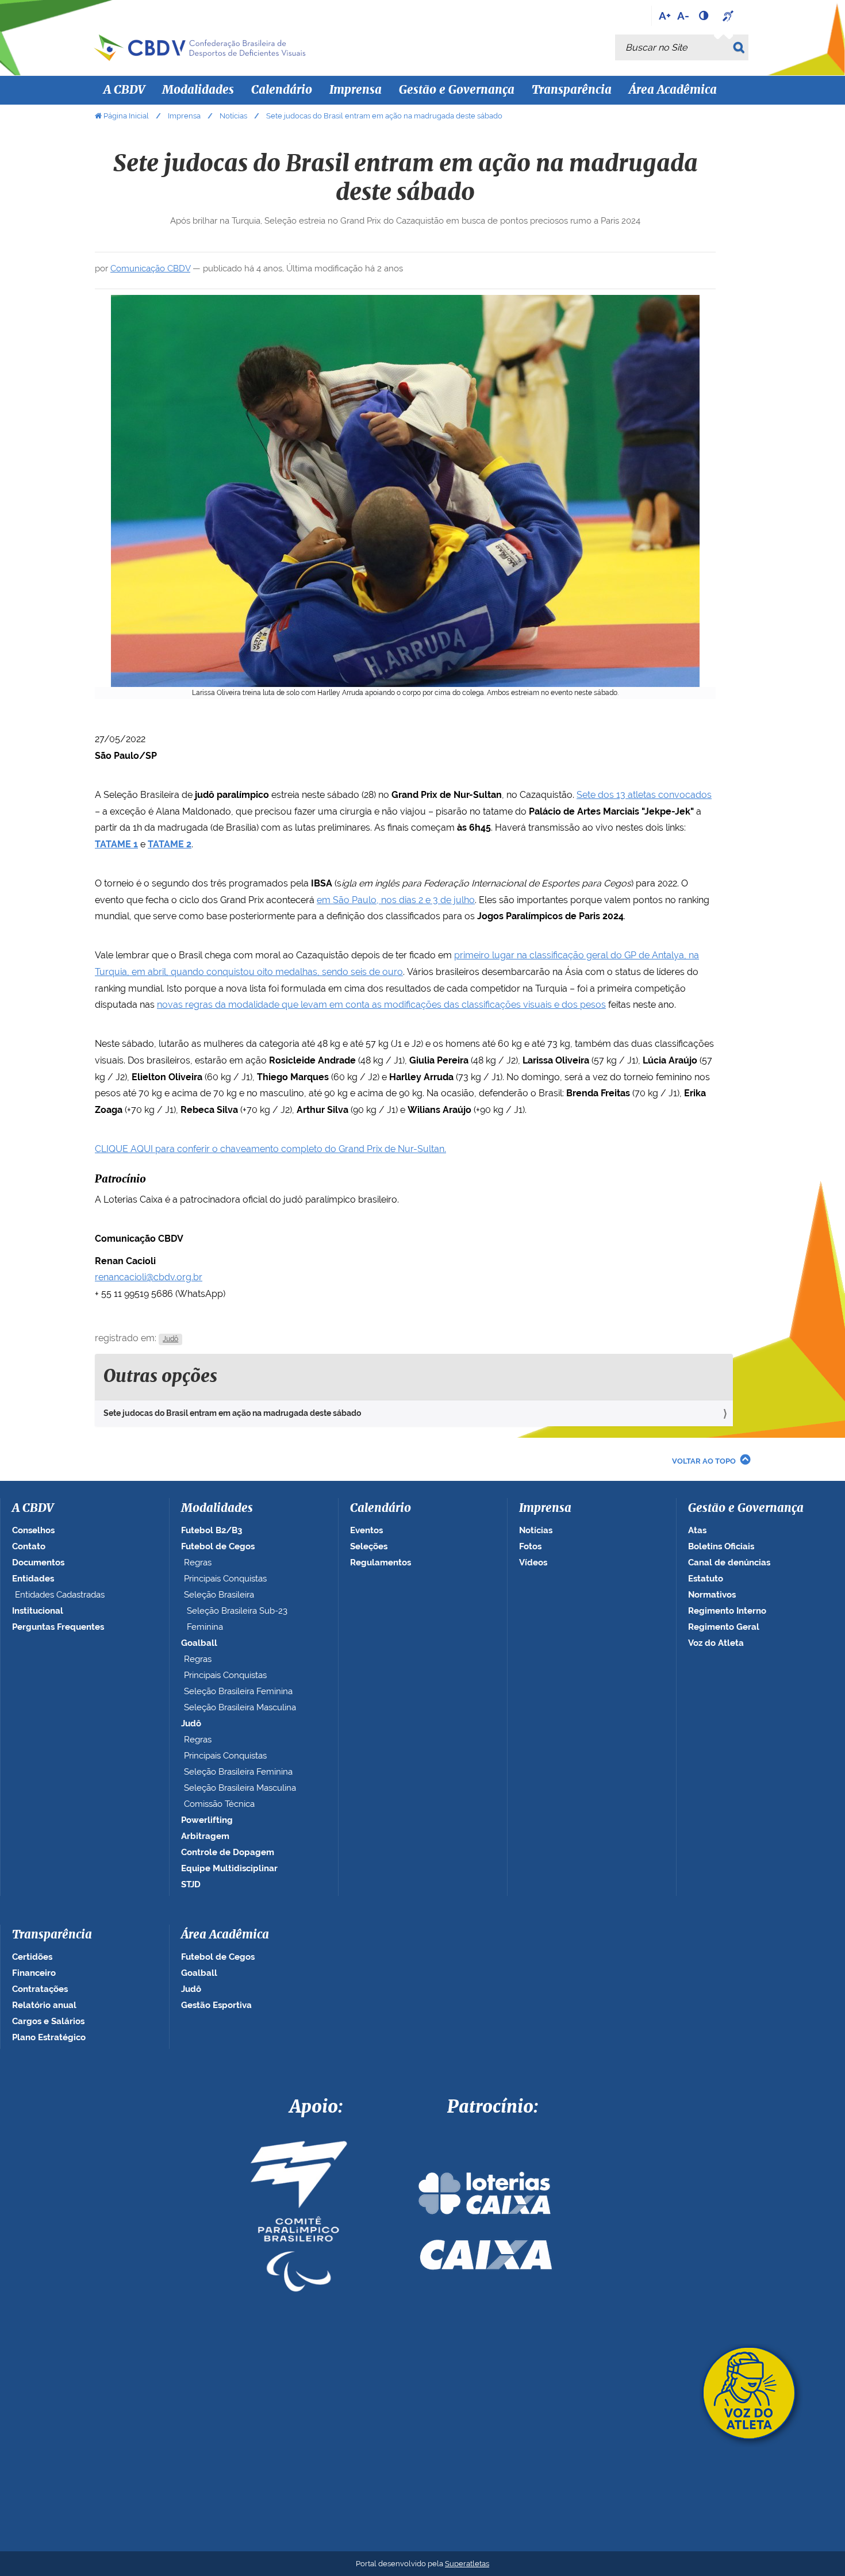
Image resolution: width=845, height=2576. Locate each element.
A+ (665, 16)
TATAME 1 (116, 844)
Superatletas (467, 2564)
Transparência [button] (572, 90)
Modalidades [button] (198, 90)
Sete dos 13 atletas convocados (644, 795)
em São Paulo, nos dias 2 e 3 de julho (396, 900)
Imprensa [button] (356, 90)
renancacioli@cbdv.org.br (149, 1277)
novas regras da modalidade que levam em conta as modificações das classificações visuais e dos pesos (381, 1005)
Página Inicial (126, 116)
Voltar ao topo (704, 1461)
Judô (170, 1339)
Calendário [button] (282, 90)
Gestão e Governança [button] (457, 90)
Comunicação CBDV (150, 268)
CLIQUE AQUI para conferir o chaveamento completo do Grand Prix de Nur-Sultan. (270, 1149)
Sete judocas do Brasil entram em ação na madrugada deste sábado (232, 1413)
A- (683, 16)
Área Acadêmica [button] (673, 90)
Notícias (233, 116)
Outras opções (160, 1377)
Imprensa (184, 116)
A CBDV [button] (124, 90)
